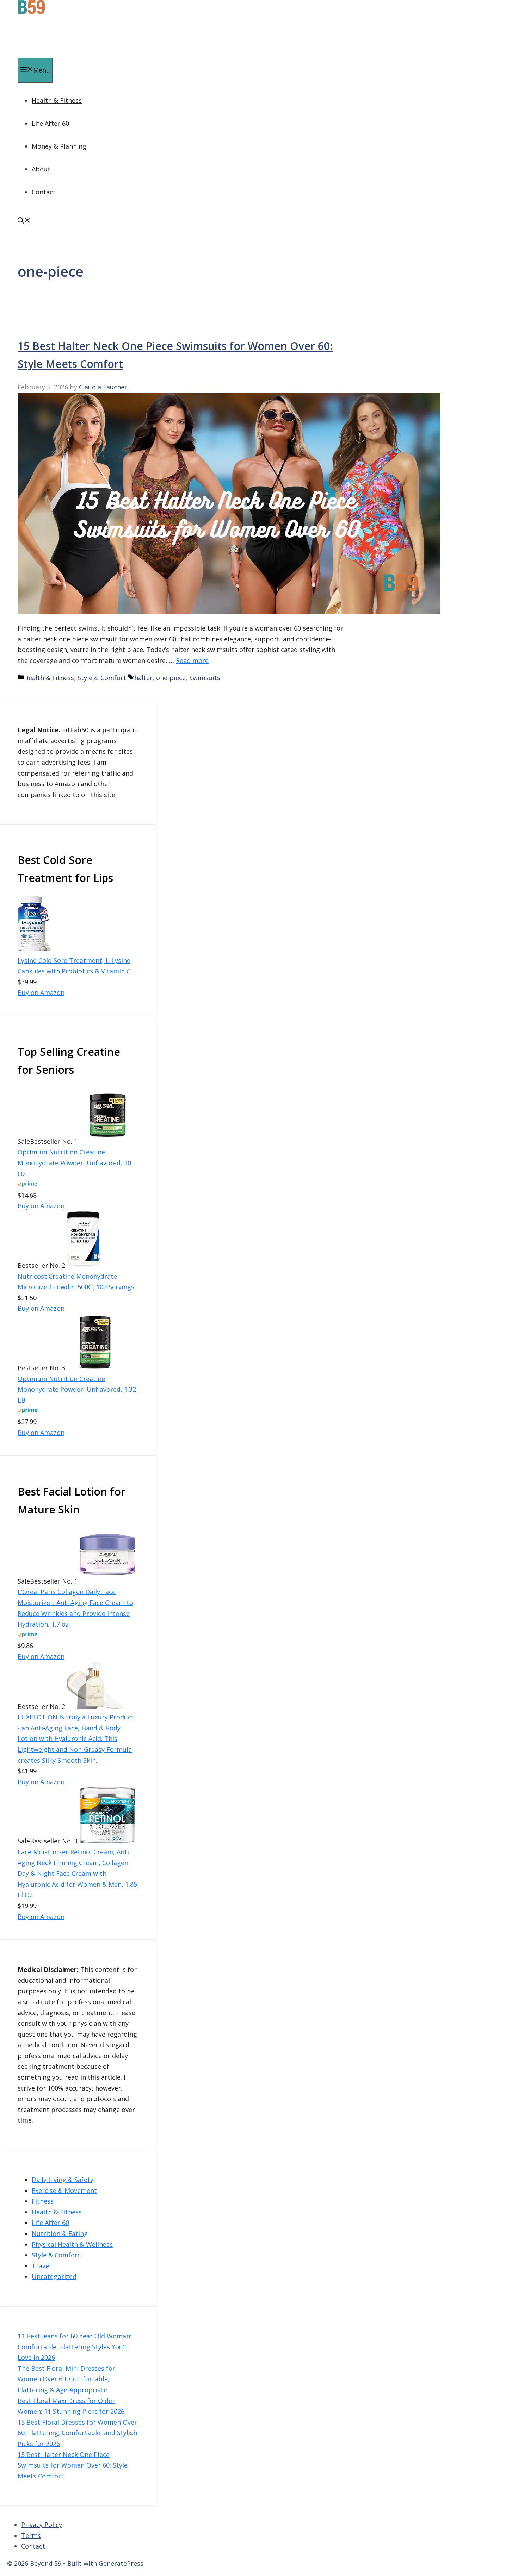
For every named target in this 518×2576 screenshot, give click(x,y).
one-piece (171, 678)
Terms (31, 2536)
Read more (192, 660)
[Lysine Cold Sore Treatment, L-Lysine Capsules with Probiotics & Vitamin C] (34, 949)
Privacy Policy (42, 2525)
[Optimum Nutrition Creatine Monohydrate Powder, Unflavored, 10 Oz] (107, 1141)
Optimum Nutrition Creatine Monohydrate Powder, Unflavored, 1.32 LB (77, 1389)
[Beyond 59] (32, 12)
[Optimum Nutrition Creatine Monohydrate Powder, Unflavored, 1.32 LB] (95, 1368)
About (41, 169)
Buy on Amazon (41, 992)
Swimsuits (205, 678)
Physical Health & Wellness (72, 2244)
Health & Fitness (57, 100)
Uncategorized (54, 2276)
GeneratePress (121, 2563)
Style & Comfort (102, 678)
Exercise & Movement (64, 2190)
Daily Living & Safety (63, 2180)
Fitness (43, 2201)
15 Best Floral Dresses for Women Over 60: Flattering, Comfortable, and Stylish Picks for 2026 (77, 2433)
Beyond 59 (39, 37)
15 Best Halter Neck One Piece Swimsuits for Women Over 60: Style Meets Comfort (73, 2465)
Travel (41, 2266)
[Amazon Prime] (27, 1184)
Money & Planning (59, 146)
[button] (24, 221)
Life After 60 (50, 123)
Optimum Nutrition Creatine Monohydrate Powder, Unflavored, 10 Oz (74, 1163)
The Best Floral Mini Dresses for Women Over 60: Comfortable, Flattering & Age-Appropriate (66, 2379)
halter (143, 678)
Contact (44, 192)
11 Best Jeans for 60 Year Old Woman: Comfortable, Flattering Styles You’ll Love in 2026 (75, 2347)
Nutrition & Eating (60, 2233)
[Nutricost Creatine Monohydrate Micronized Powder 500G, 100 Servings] (83, 1265)
